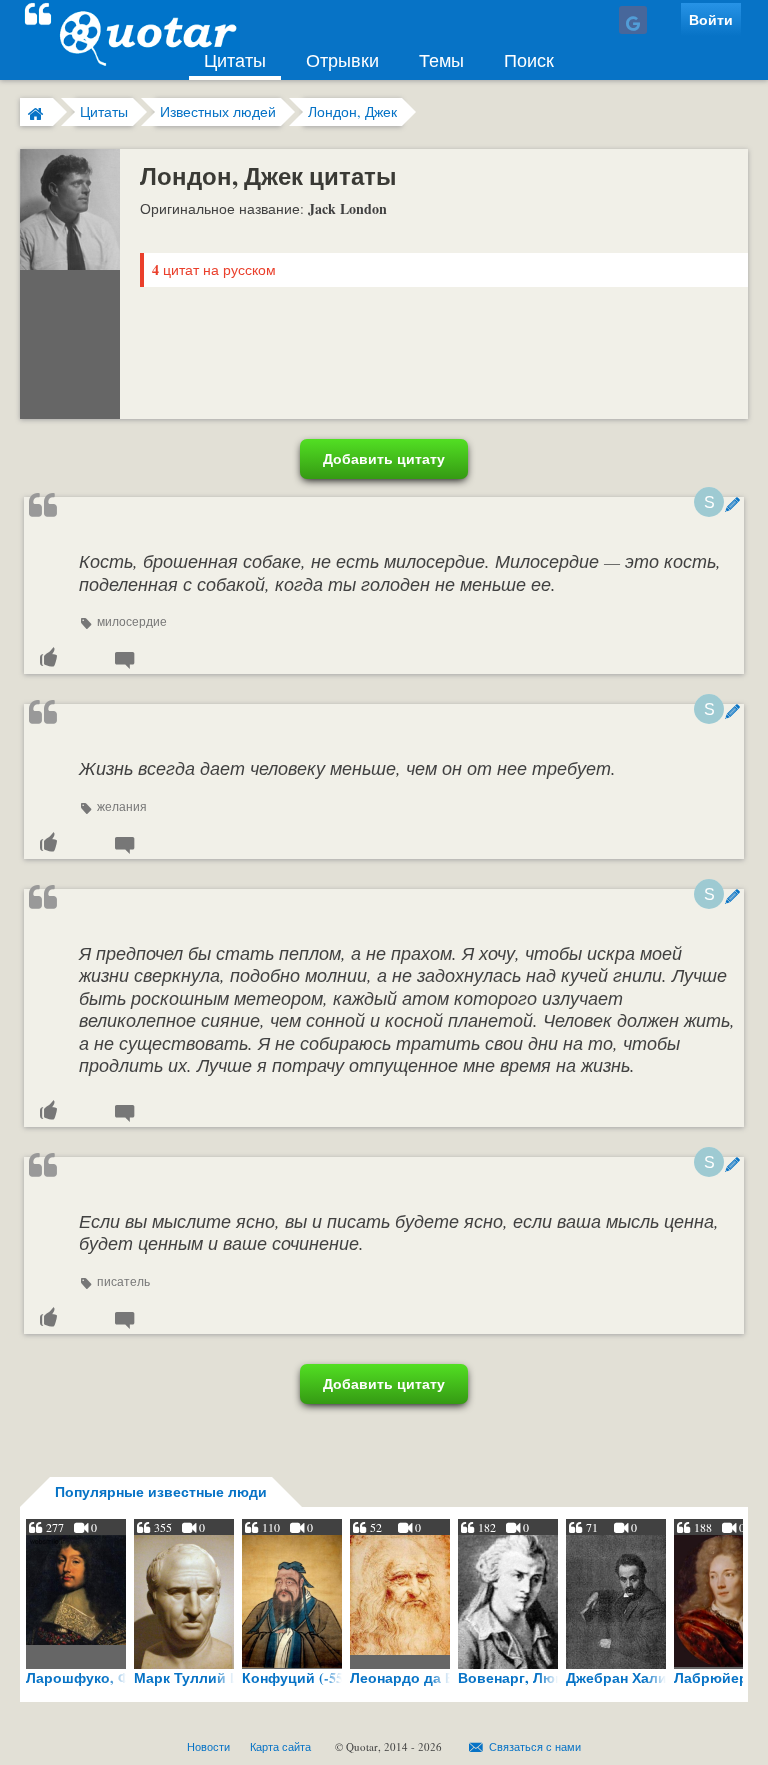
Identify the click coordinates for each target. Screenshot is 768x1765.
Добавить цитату (384, 458)
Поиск (529, 60)
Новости (208, 1746)
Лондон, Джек (352, 111)
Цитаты (235, 60)
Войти (711, 19)
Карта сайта (280, 1746)
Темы (441, 60)
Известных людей (218, 111)
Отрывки (342, 60)
